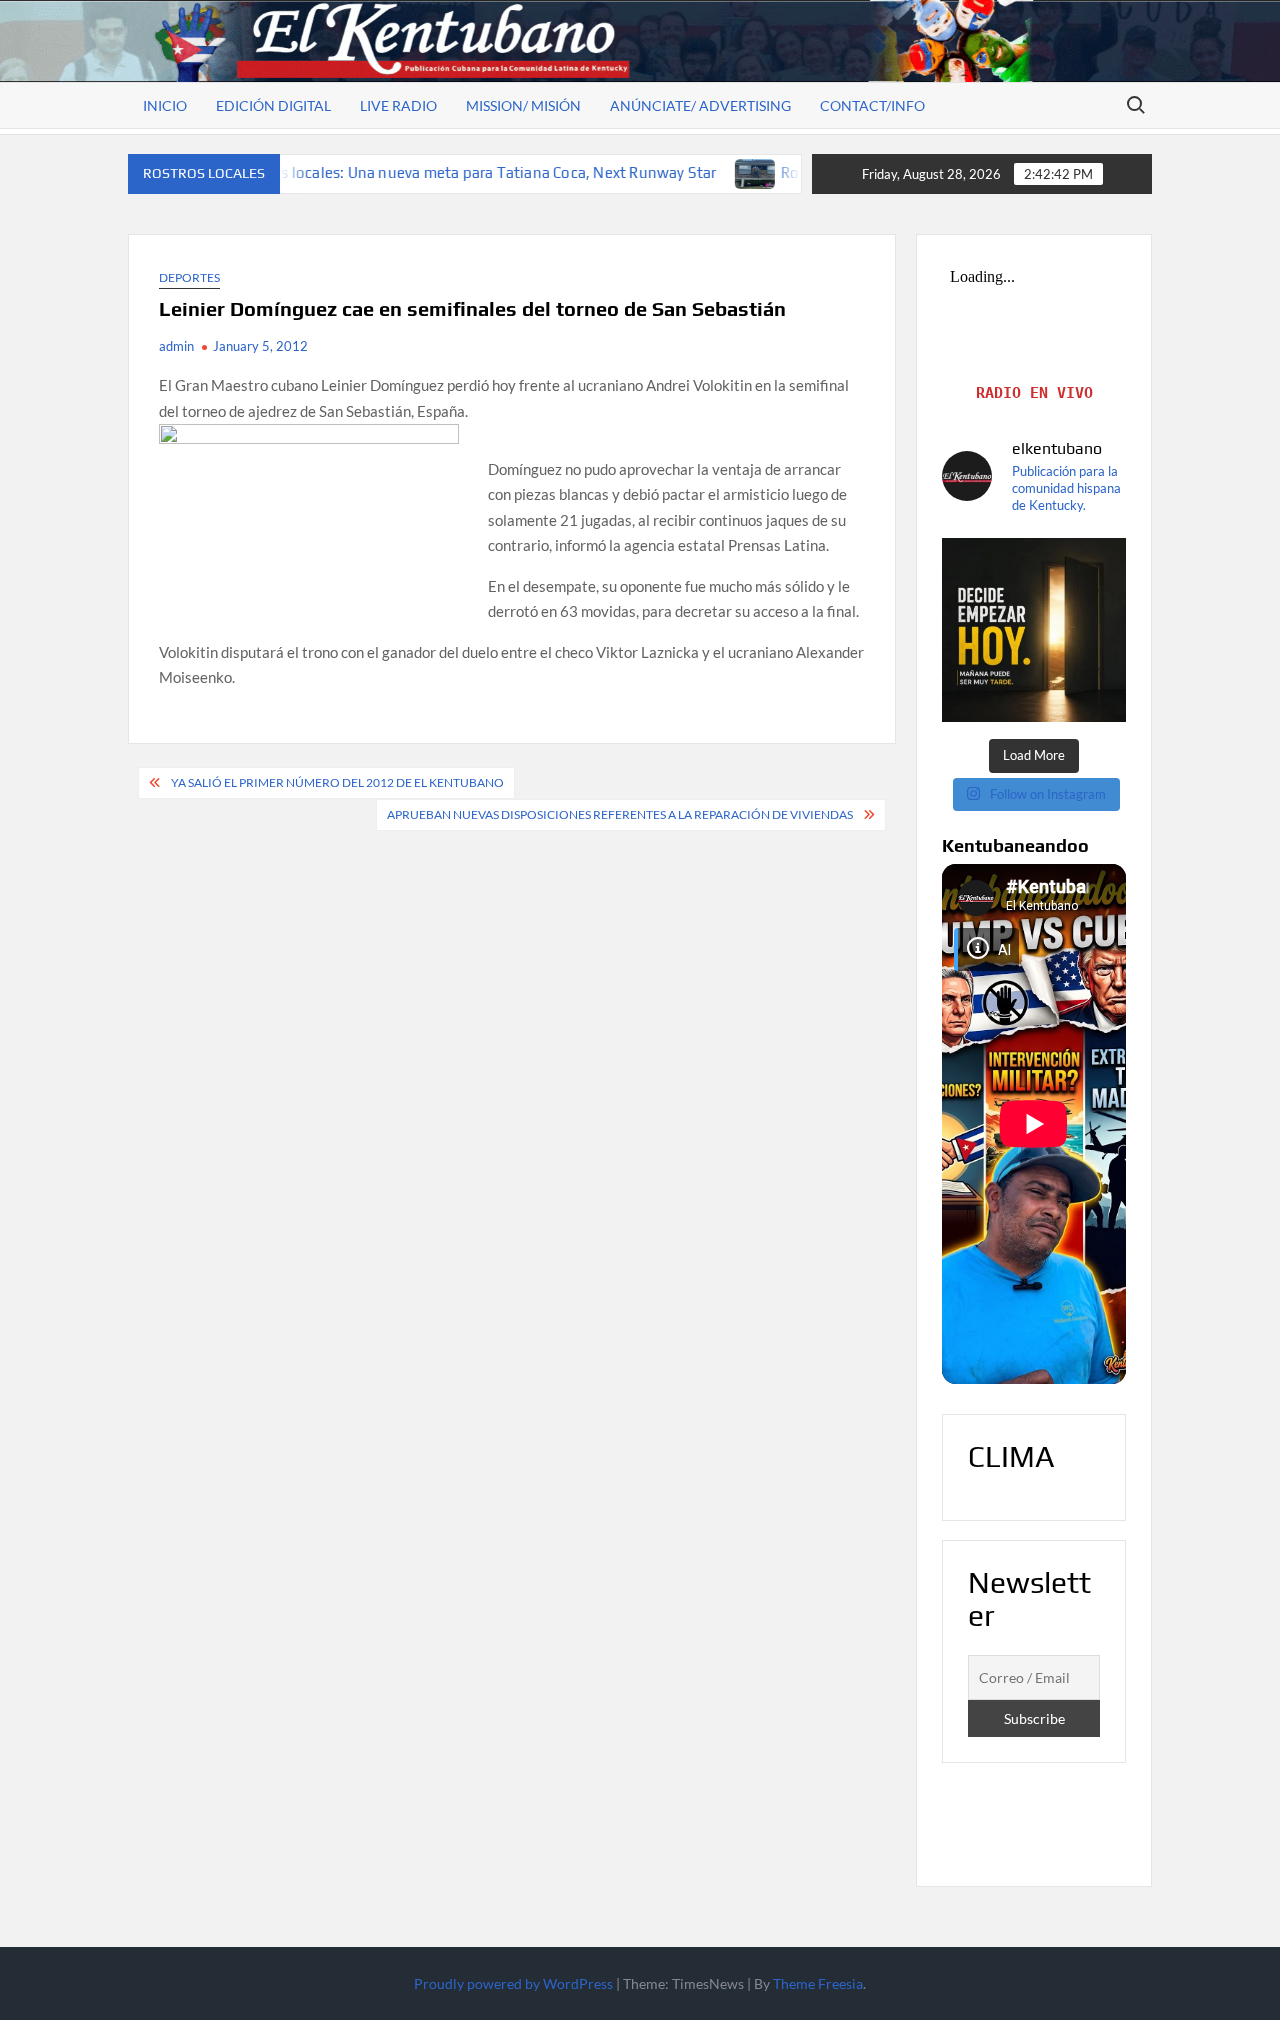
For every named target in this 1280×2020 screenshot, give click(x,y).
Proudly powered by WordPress (513, 1983)
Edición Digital (273, 105)
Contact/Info (872, 105)
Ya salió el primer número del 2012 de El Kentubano (337, 782)
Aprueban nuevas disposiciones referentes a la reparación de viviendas (620, 814)
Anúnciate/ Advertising (700, 105)
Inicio (165, 105)
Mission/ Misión (523, 105)
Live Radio (398, 105)
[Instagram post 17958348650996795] (1034, 630)
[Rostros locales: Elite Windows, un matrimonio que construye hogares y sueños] (674, 172)
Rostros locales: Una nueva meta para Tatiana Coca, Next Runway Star (394, 172)
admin (176, 346)
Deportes (189, 277)
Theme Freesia (818, 1983)
